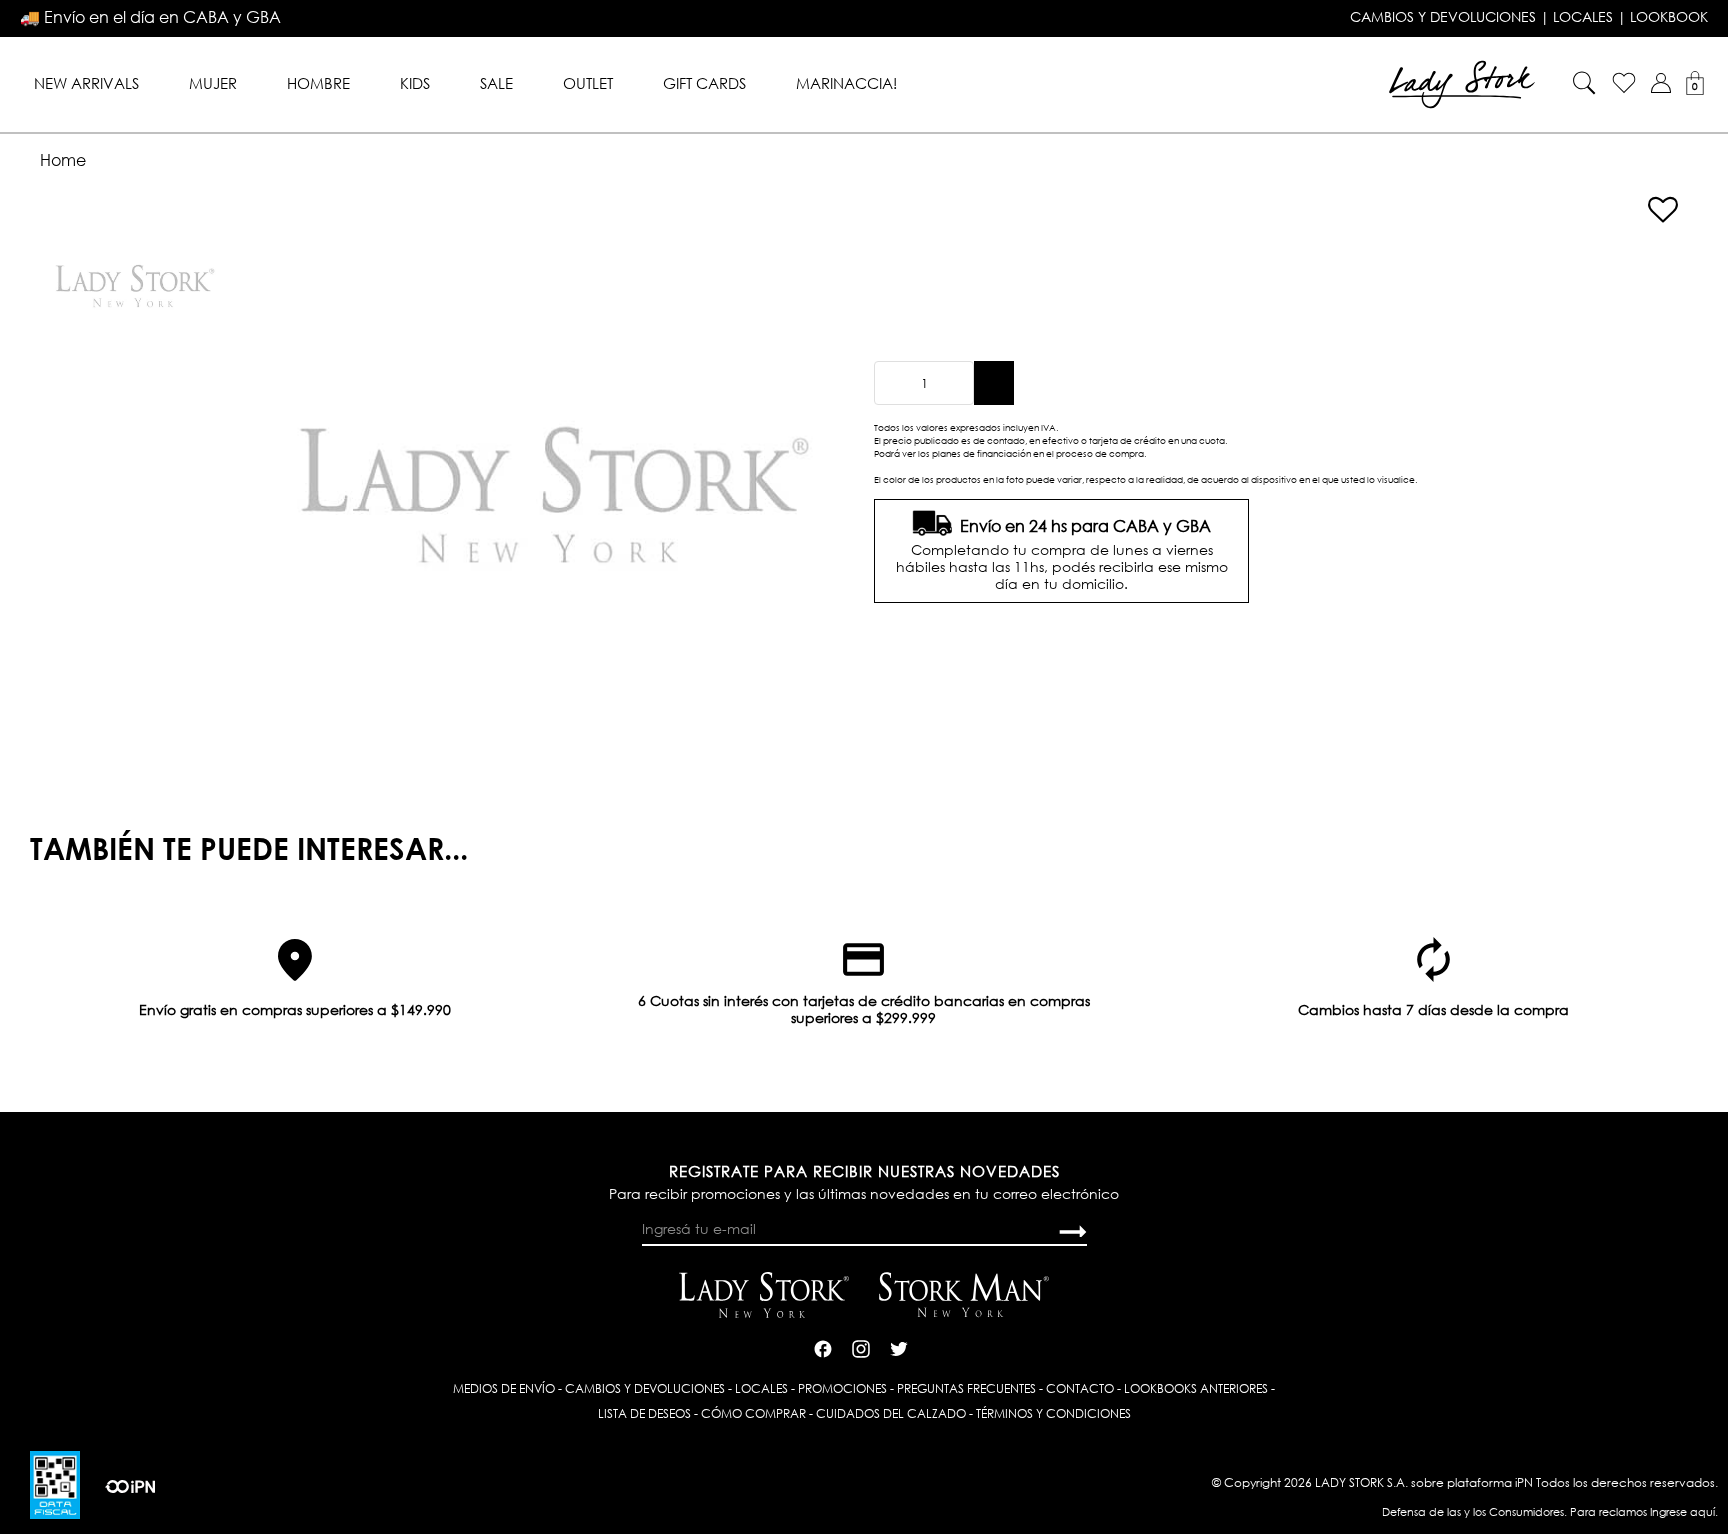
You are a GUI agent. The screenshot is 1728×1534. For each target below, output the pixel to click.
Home (63, 160)
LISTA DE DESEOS (644, 1413)
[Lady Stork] (1462, 82)
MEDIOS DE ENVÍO (504, 1388)
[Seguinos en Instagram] (861, 1347)
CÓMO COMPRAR (753, 1413)
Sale (496, 83)
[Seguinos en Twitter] (899, 1347)
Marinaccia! (846, 83)
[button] (1661, 83)
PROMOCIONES (842, 1388)
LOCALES (1583, 17)
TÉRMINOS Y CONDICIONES (1053, 1413)
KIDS (415, 83)
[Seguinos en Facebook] (823, 1347)
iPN (1524, 1482)
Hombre (318, 83)
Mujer (213, 83)
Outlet (588, 83)
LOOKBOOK (1669, 17)
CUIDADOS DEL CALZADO (891, 1413)
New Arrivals (86, 83)
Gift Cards (704, 83)
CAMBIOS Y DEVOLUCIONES (1443, 17)
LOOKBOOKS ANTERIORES (1196, 1388)
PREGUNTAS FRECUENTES (966, 1388)
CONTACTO (1080, 1388)
